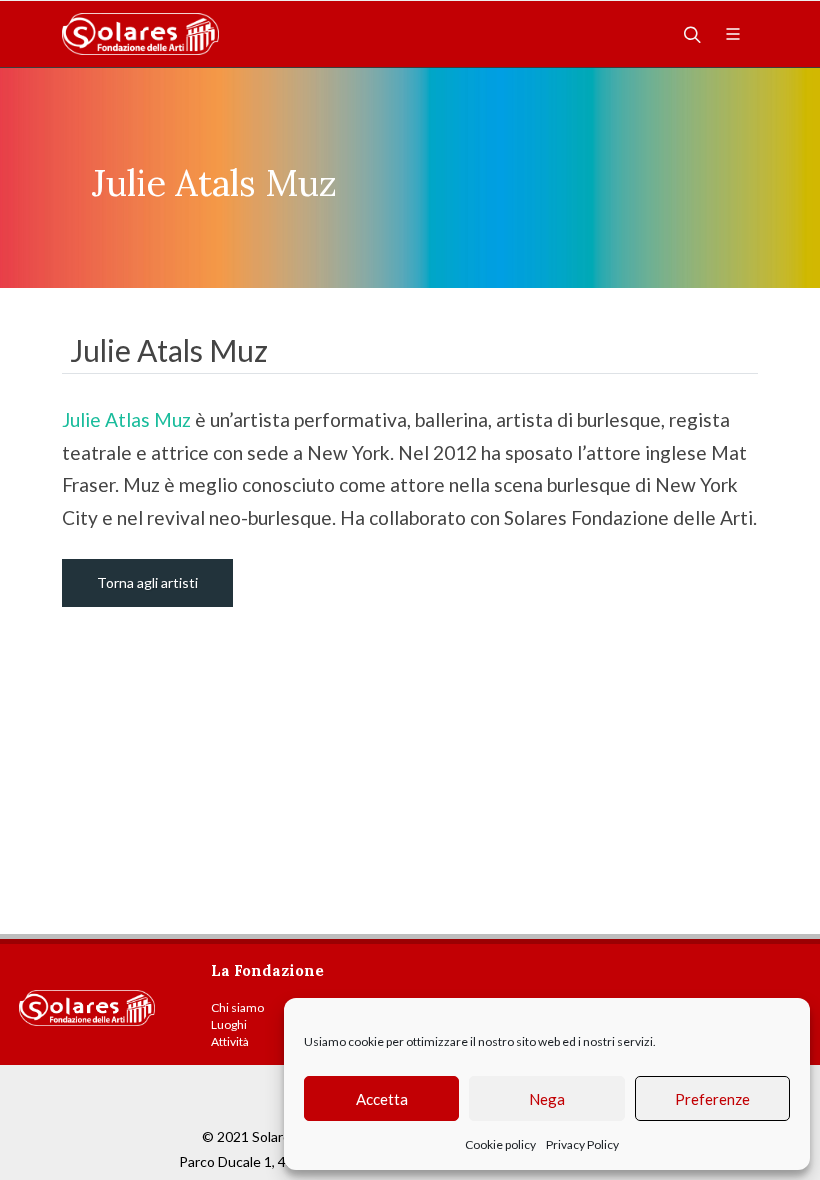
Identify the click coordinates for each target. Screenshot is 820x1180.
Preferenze (712, 1099)
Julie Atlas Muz (128, 419)
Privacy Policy (582, 1144)
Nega (547, 1099)
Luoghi (229, 1024)
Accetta (382, 1099)
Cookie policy (500, 1144)
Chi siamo (237, 1007)
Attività (230, 1041)
